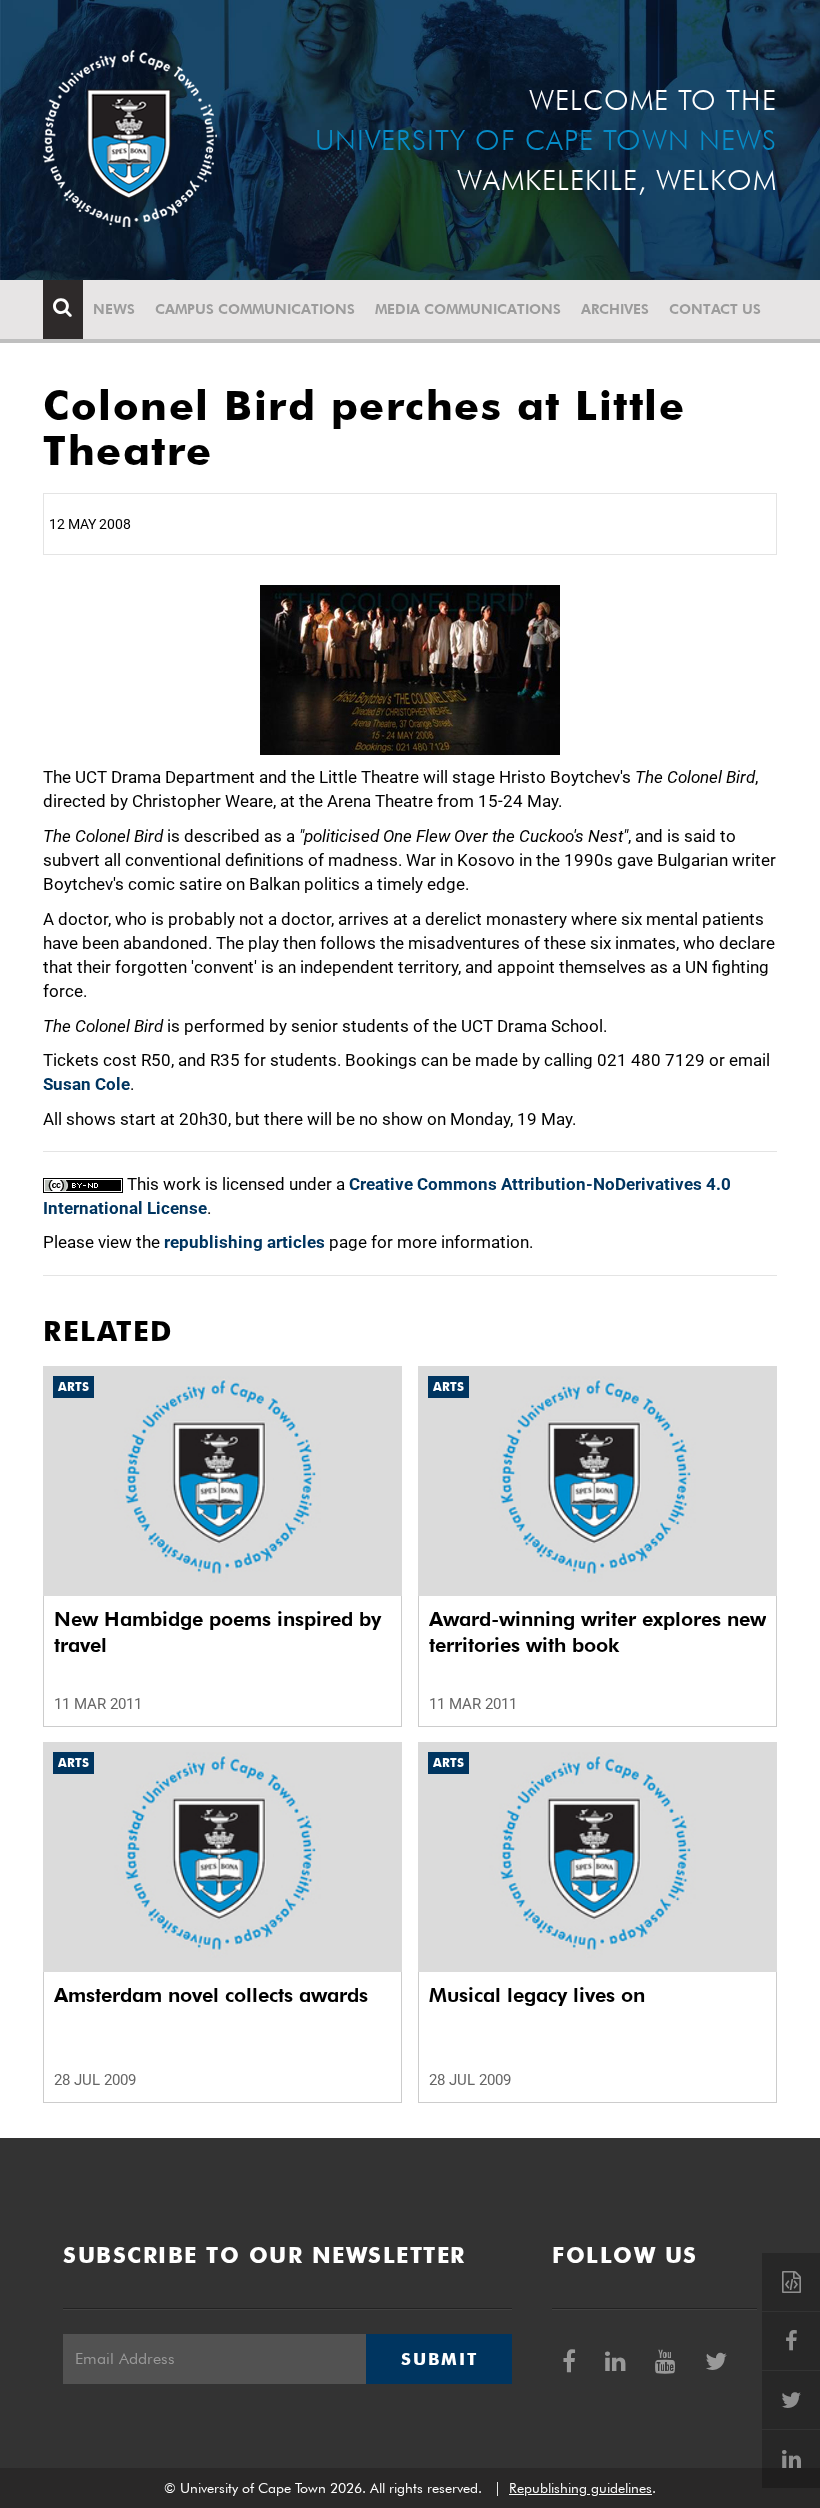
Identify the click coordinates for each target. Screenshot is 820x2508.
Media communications (468, 309)
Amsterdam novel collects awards (211, 1995)
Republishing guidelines (580, 2488)
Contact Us (715, 309)
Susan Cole (86, 1084)
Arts (73, 1386)
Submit (439, 2359)
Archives (615, 309)
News (114, 309)
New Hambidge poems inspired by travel (217, 1632)
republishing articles (244, 1242)
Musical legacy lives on (537, 1995)
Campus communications (255, 309)
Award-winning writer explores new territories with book (597, 1632)
